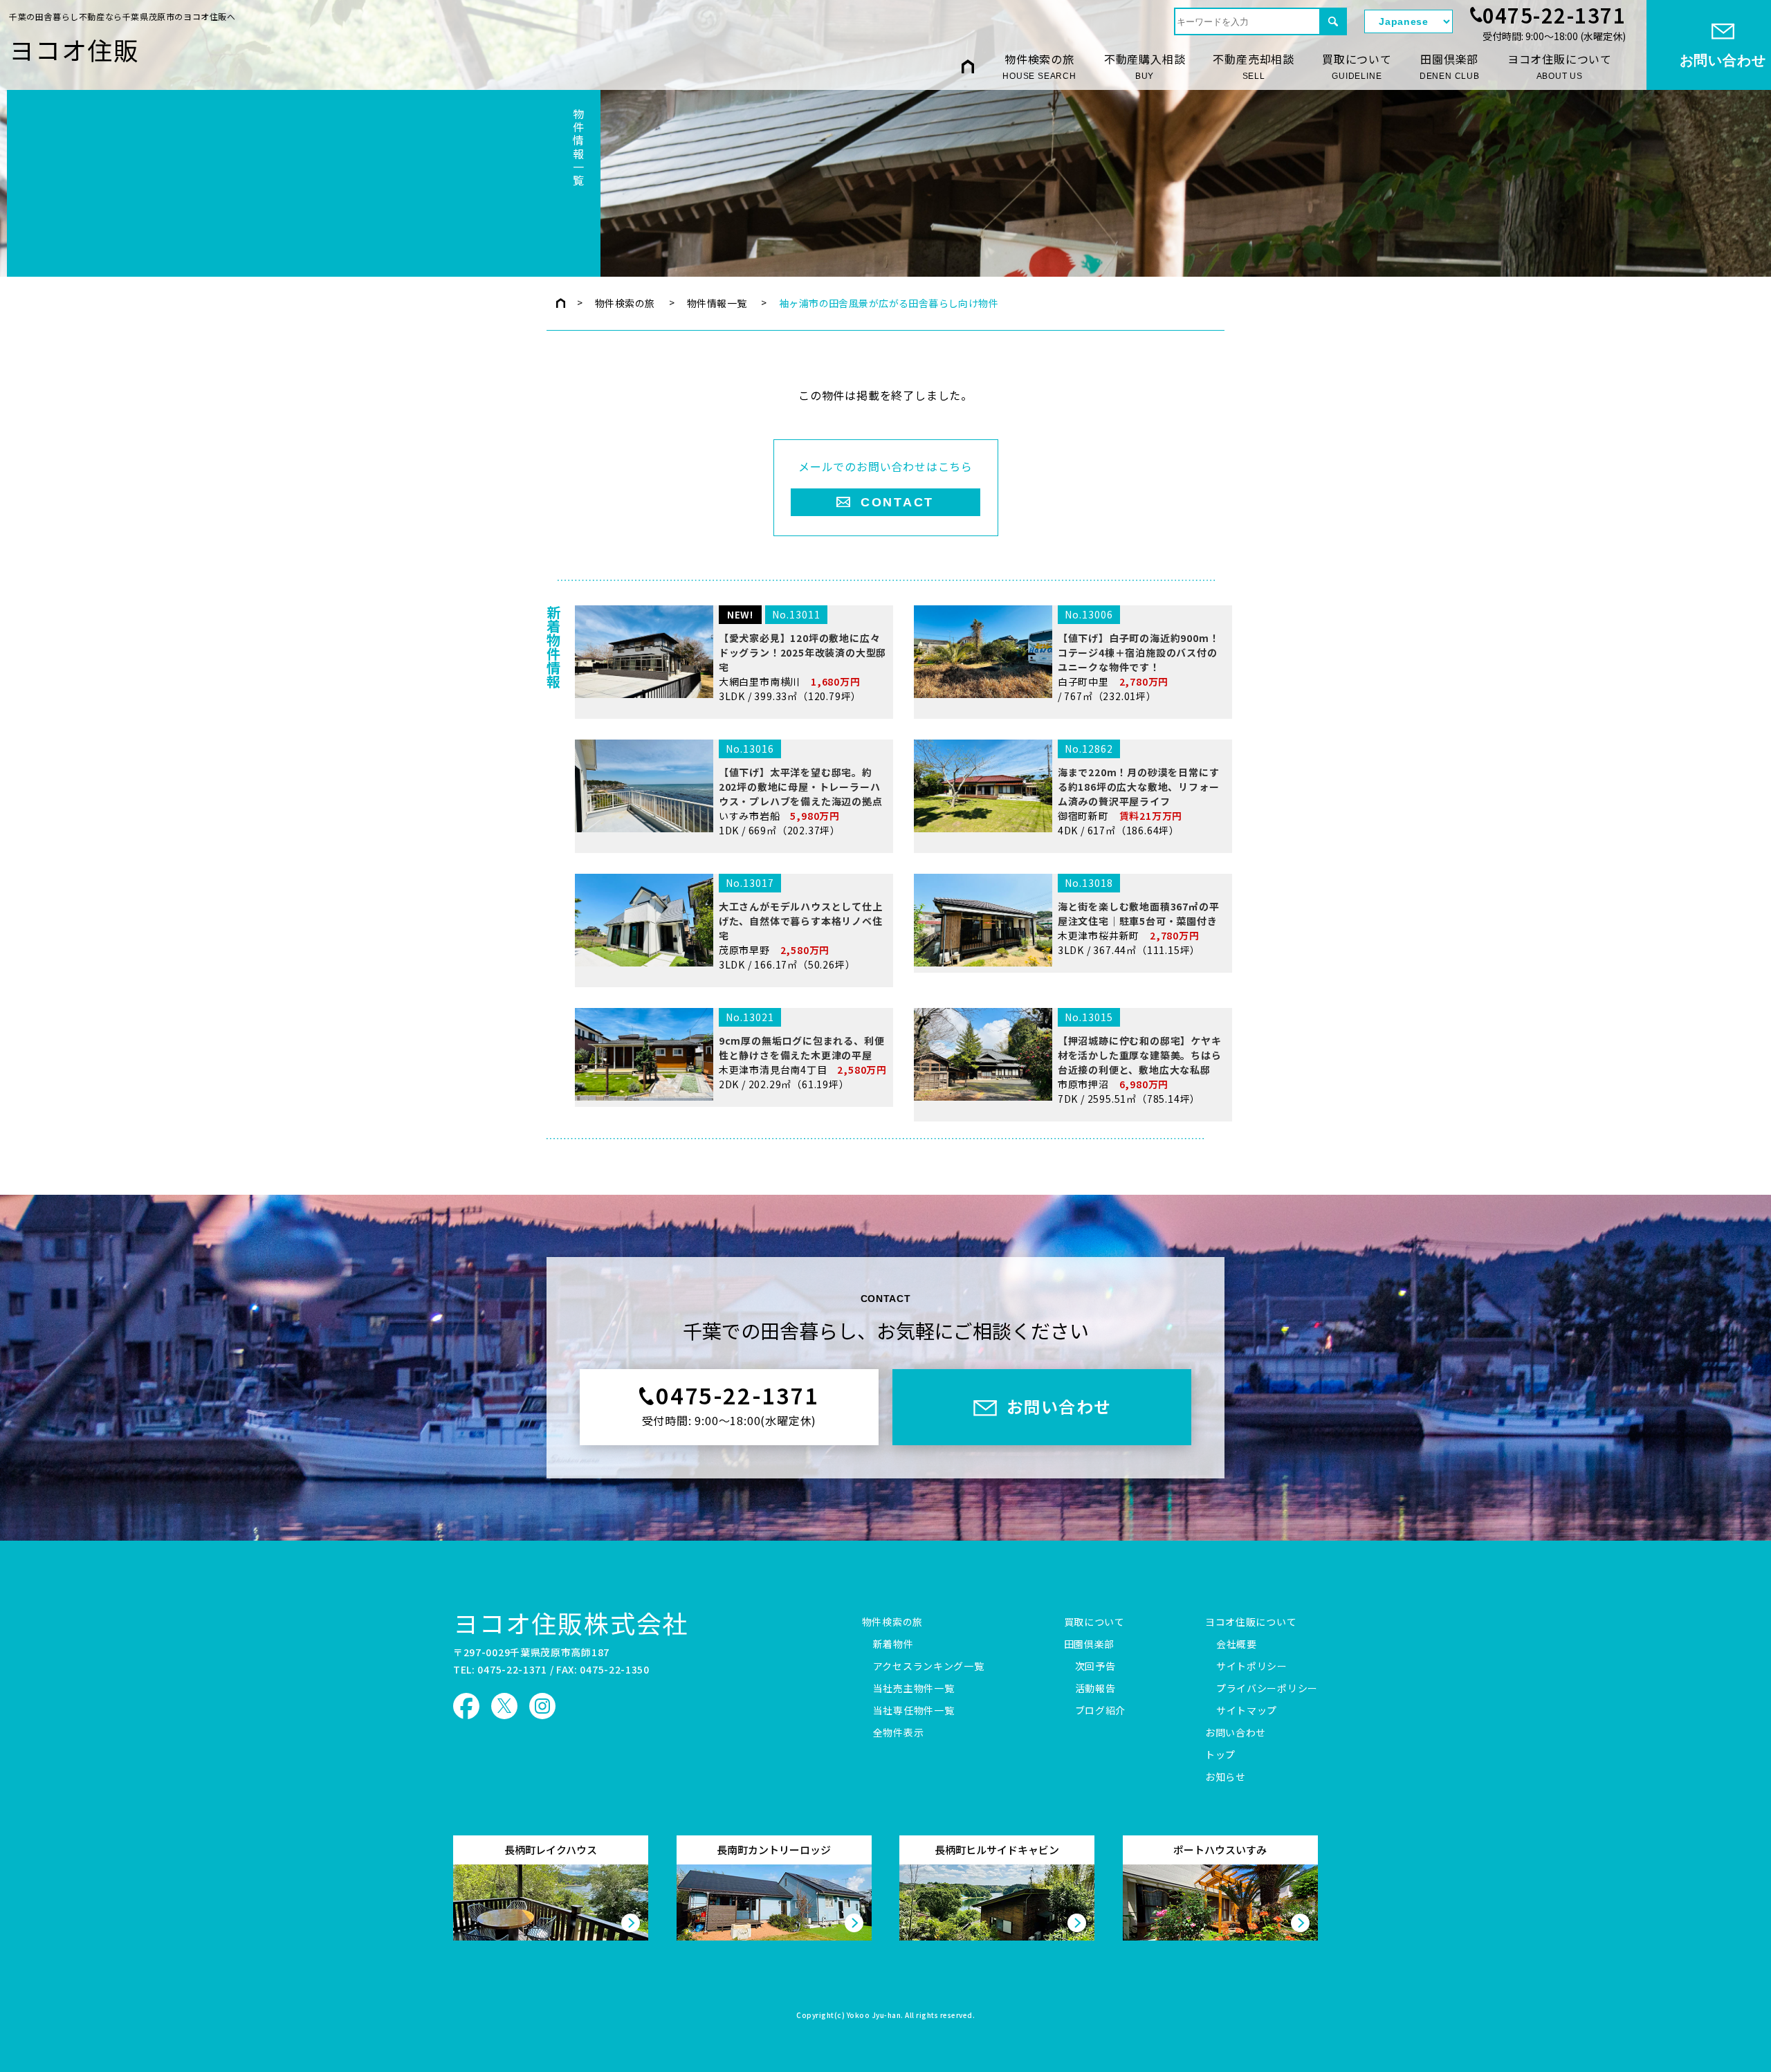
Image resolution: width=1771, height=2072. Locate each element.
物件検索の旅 (1039, 66)
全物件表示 (899, 1733)
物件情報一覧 (717, 303)
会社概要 (1237, 1644)
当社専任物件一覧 (914, 1711)
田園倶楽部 (1450, 66)
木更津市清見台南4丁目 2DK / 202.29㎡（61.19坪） (803, 1051)
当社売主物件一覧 (914, 1689)
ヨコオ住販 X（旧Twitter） (504, 1706)
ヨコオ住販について (1560, 66)
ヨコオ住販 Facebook (466, 1706)
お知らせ (1226, 1777)
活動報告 (1095, 1689)
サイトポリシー (1252, 1667)
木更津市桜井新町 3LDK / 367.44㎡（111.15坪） (1139, 916)
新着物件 (893, 1644)
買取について (1357, 66)
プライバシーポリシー (1267, 1689)
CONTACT (897, 502)
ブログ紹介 (1101, 1711)
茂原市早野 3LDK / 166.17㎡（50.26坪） (801, 924)
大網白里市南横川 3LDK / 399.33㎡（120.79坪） (802, 655)
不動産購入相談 (1145, 66)
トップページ (561, 303)
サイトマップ (1247, 1711)
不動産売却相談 (1254, 66)
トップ (1220, 1755)
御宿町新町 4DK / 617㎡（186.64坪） (1139, 789)
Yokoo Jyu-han (874, 2016)
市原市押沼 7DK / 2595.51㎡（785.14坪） (1140, 1058)
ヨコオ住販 (74, 49)
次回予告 (1095, 1667)
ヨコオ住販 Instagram (542, 1706)
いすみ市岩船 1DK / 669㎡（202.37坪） (801, 789)
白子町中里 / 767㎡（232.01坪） (1139, 655)
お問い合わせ (1236, 1733)
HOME (968, 66)
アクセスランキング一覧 (929, 1667)
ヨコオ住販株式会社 (571, 1622)
